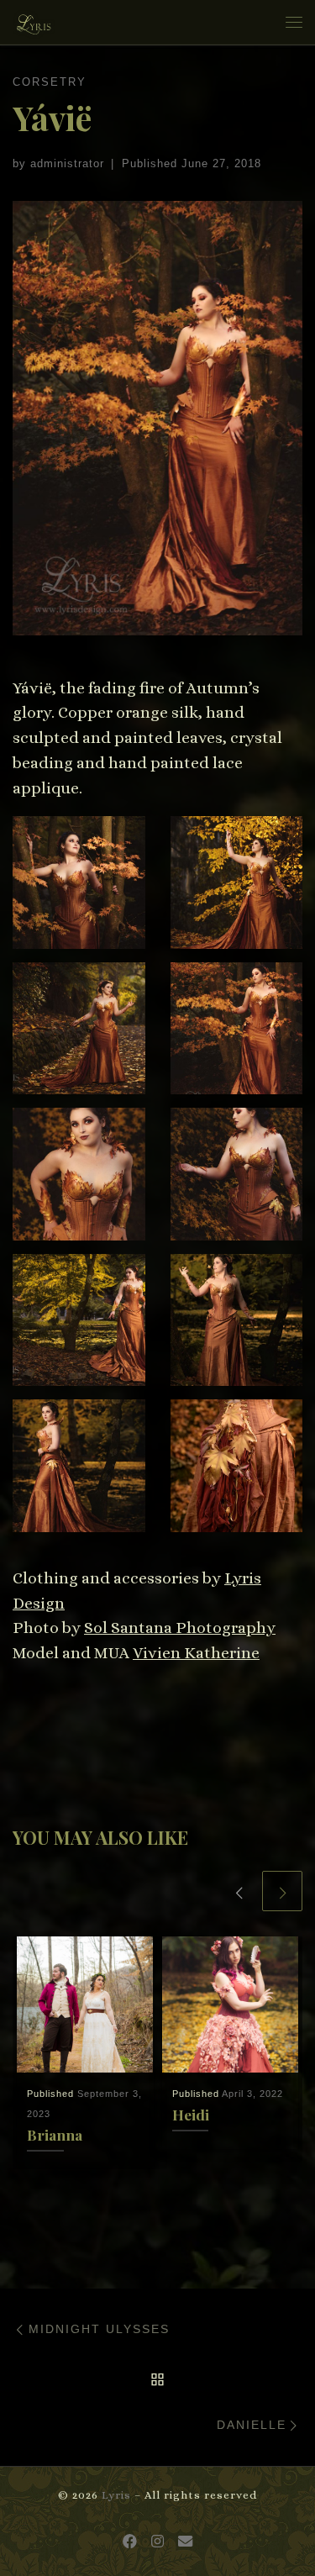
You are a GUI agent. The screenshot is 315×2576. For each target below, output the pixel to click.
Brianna (55, 2134)
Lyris (116, 2495)
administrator (67, 163)
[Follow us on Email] (185, 2542)
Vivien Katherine (196, 1653)
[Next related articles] (282, 1891)
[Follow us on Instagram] (157, 2542)
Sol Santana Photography (180, 1628)
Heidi (191, 2114)
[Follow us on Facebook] (130, 2542)
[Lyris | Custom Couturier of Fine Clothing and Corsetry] (34, 20)
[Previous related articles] (239, 1891)
